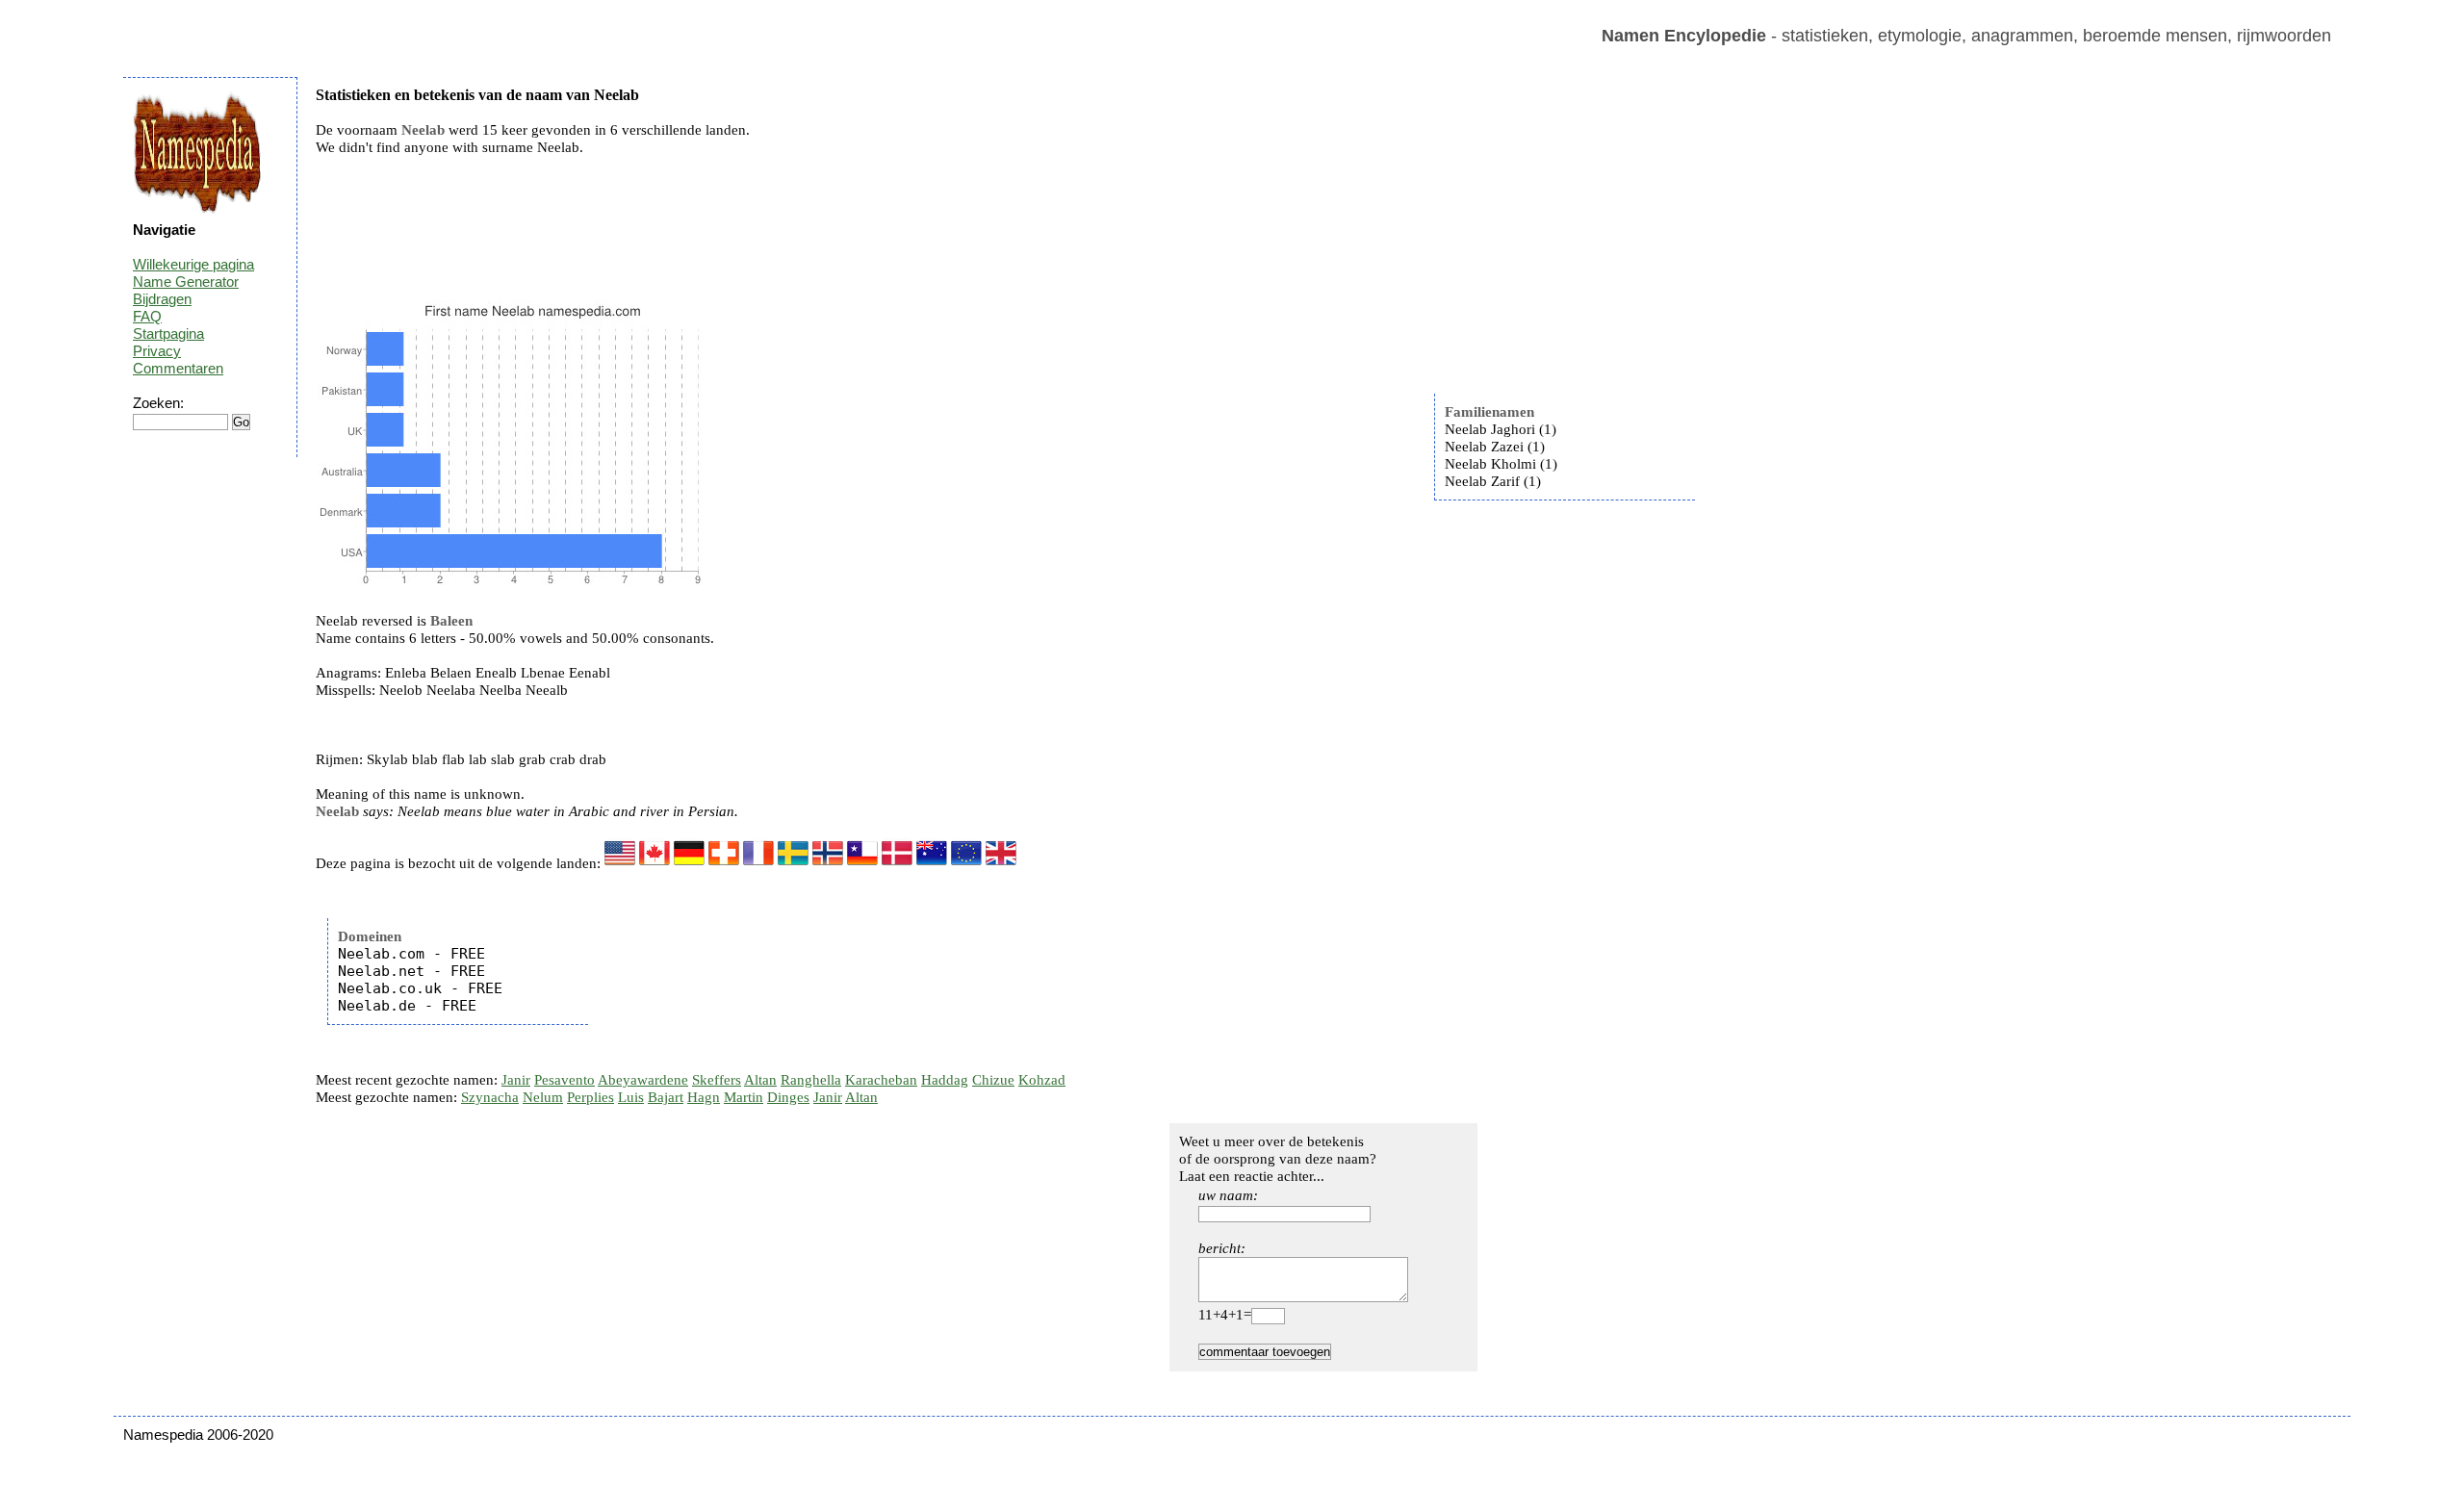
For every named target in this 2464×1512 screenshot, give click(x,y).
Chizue (993, 1080)
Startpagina (168, 333)
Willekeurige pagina (193, 264)
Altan (760, 1080)
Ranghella (811, 1080)
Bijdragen (162, 299)
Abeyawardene (643, 1080)
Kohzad (1042, 1080)
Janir (516, 1080)
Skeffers (717, 1080)
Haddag (945, 1080)
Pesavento (565, 1080)
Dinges (788, 1097)
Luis (631, 1097)
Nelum (543, 1097)
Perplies (590, 1097)
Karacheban (881, 1080)
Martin (744, 1097)
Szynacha (490, 1097)
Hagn (704, 1097)
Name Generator (186, 282)
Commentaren (178, 368)
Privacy (157, 351)
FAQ (147, 316)
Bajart (666, 1097)
